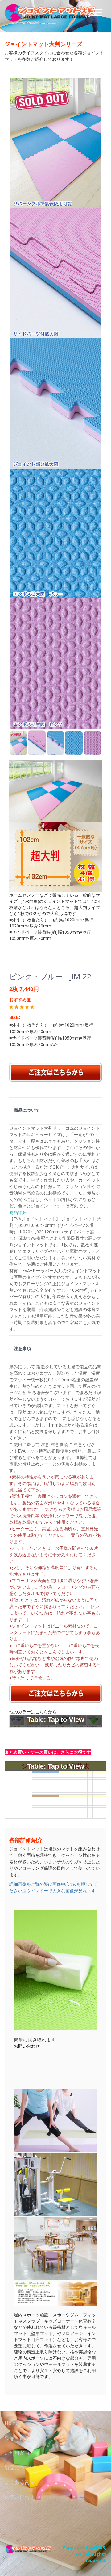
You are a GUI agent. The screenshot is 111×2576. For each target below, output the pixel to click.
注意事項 (23, 1348)
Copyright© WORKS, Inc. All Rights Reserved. (84, 2554)
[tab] (55, 1111)
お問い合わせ (27, 2046)
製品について (19, 2467)
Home (12, 2423)
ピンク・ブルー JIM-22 (50, 976)
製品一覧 (14, 2438)
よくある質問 (19, 2482)
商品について (27, 1110)
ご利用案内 (17, 2453)
